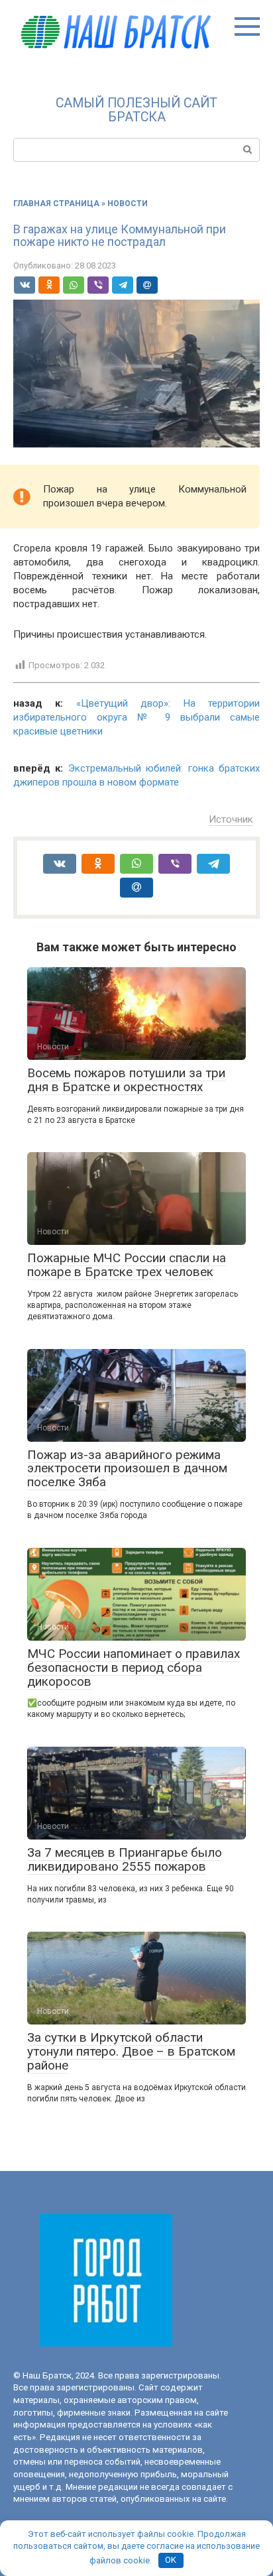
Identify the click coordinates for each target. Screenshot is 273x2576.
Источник (231, 819)
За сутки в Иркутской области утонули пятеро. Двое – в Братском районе (131, 2051)
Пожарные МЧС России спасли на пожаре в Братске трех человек (127, 1265)
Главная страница (56, 204)
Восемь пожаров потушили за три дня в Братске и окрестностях (126, 1080)
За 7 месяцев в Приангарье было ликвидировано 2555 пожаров (125, 1859)
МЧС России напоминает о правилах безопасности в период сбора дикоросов (134, 1668)
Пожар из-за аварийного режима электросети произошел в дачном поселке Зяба (127, 1469)
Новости (128, 204)
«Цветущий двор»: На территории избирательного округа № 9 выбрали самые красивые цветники (136, 717)
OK (171, 2560)
